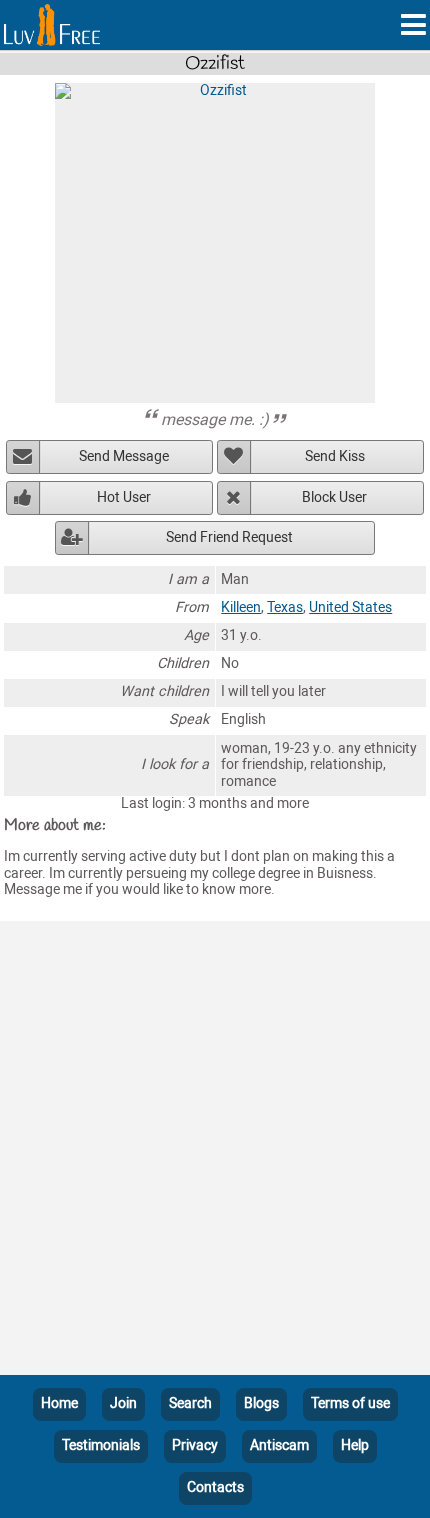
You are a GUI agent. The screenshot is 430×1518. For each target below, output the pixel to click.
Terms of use (350, 1403)
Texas (285, 607)
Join (123, 1403)
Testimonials (101, 1445)
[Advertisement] (215, 1152)
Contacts (215, 1487)
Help (355, 1445)
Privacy (195, 1445)
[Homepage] (52, 25)
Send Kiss (335, 456)
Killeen (241, 607)
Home (59, 1403)
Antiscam (279, 1445)
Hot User (124, 497)
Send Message (124, 456)
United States (350, 607)
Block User (334, 497)
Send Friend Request (229, 537)
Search (190, 1403)
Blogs (261, 1403)
